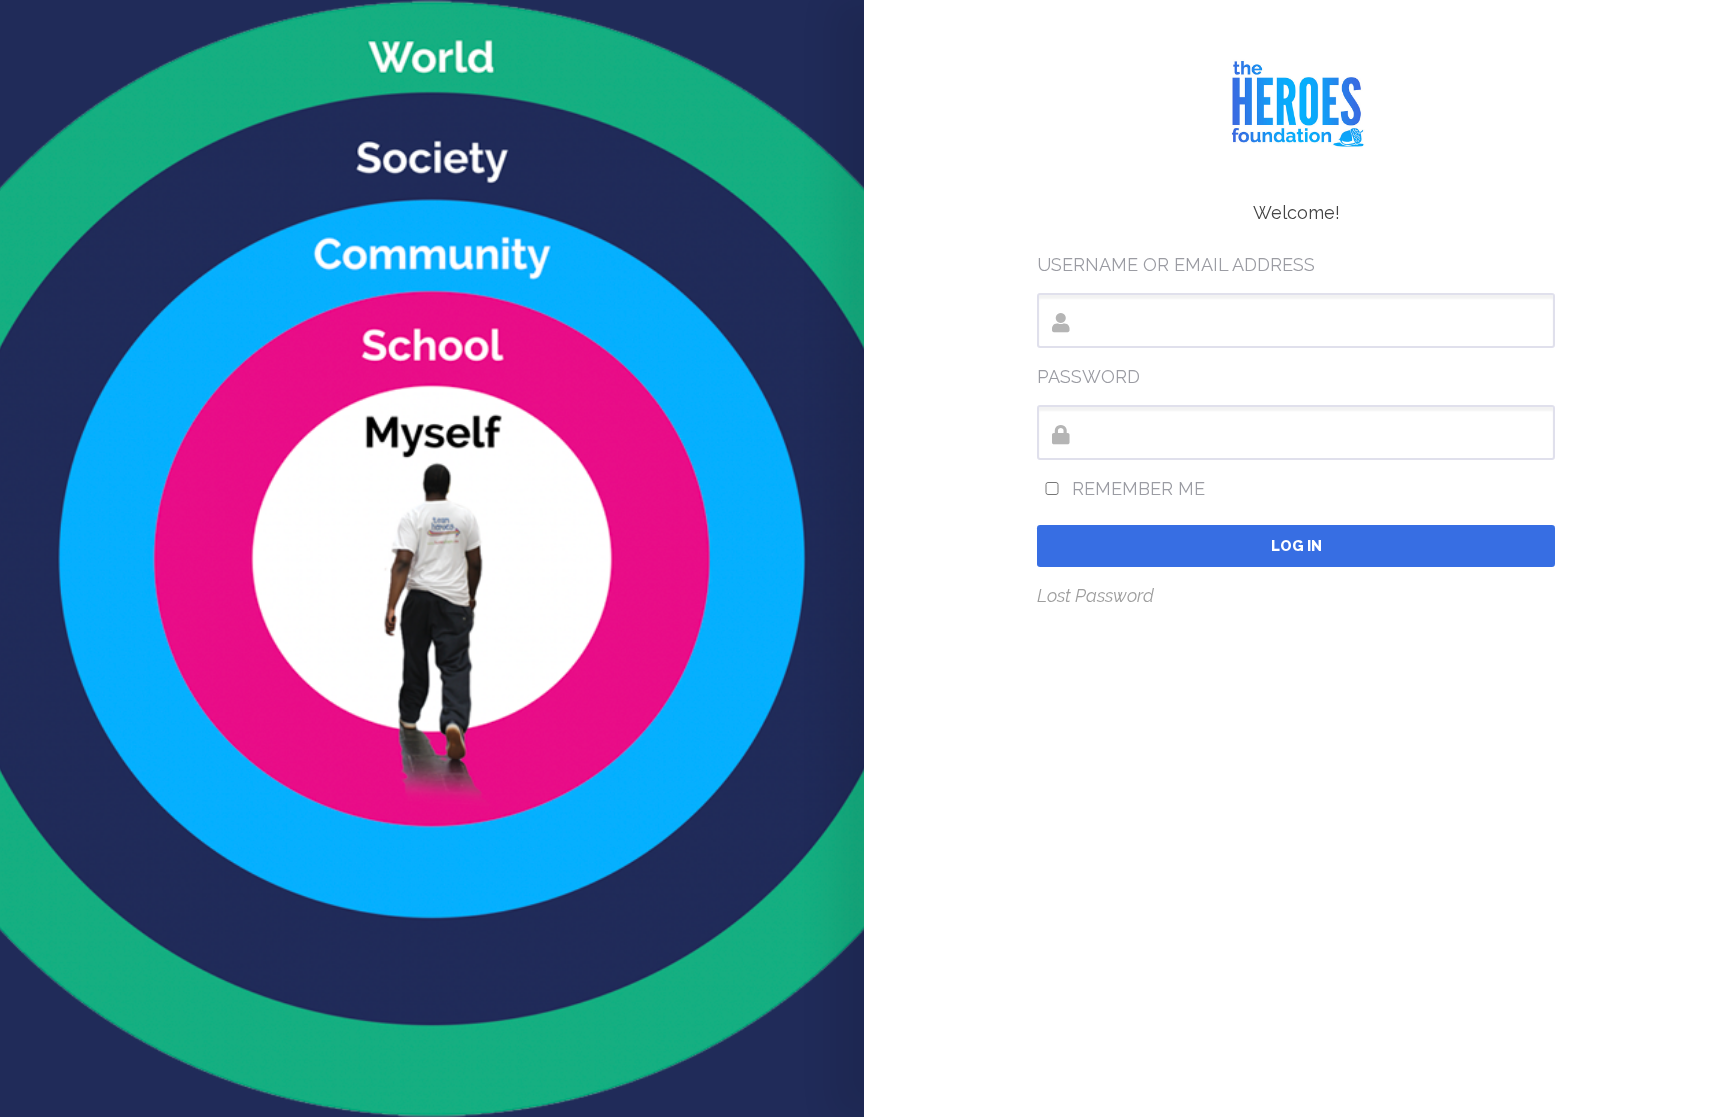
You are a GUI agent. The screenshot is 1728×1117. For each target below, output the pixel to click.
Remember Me (1136, 488)
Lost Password (1095, 595)
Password (1088, 376)
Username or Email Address (1176, 264)
